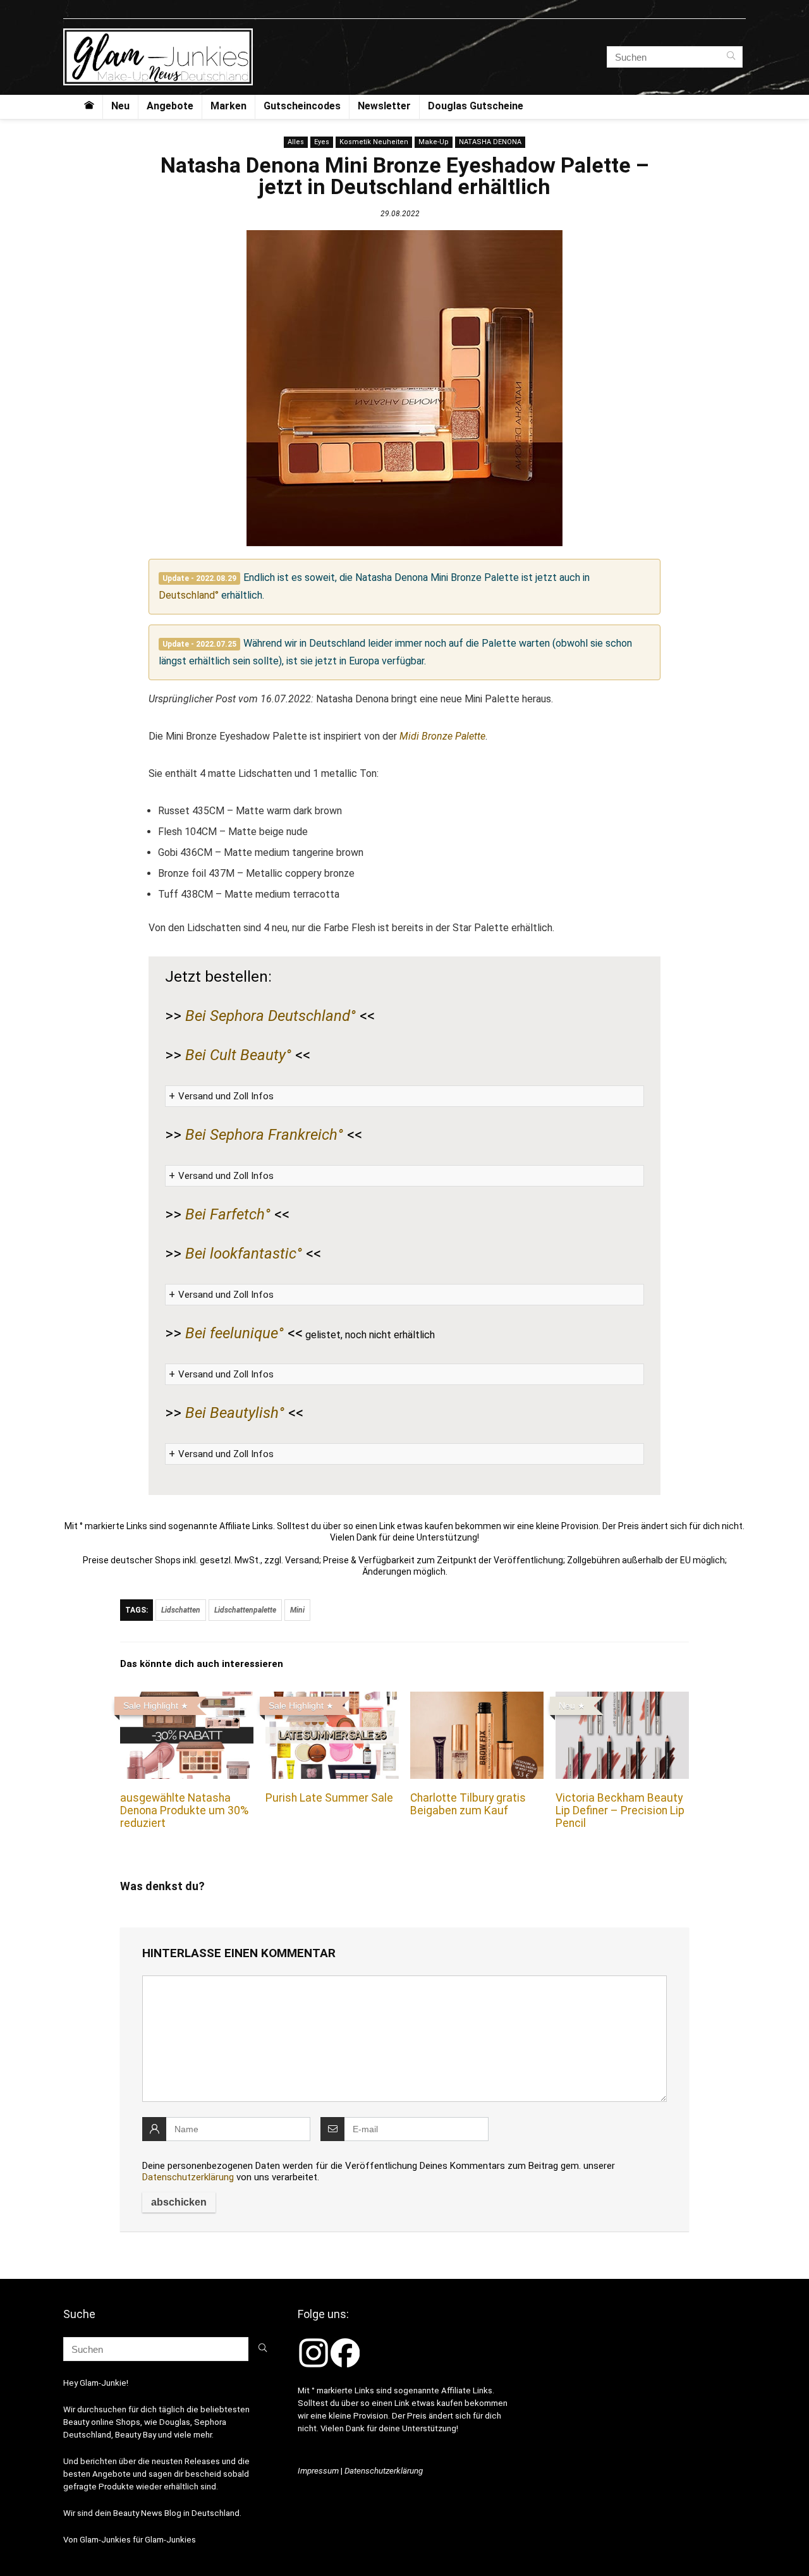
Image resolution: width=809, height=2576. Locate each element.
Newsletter (384, 106)
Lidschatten (181, 1610)
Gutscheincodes (302, 106)
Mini (297, 1610)
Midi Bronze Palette (442, 736)
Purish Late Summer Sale (329, 1798)
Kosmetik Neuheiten (374, 142)
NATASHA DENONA (490, 142)
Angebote (170, 106)
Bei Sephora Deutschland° (271, 1016)
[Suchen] (731, 57)
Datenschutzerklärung (188, 2177)
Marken (228, 106)
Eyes (322, 142)
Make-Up (434, 142)
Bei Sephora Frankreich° (264, 1135)
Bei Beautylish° (235, 1413)
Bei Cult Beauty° (238, 1055)
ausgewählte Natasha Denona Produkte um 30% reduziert (184, 1810)
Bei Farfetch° (228, 1214)
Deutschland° (189, 595)
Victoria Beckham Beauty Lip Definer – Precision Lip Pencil (620, 1810)
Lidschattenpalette (245, 1610)
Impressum (318, 2471)
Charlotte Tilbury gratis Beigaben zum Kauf (468, 1804)
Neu (120, 106)
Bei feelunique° (234, 1333)
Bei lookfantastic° (244, 1254)
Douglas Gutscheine (476, 106)
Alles (296, 142)
